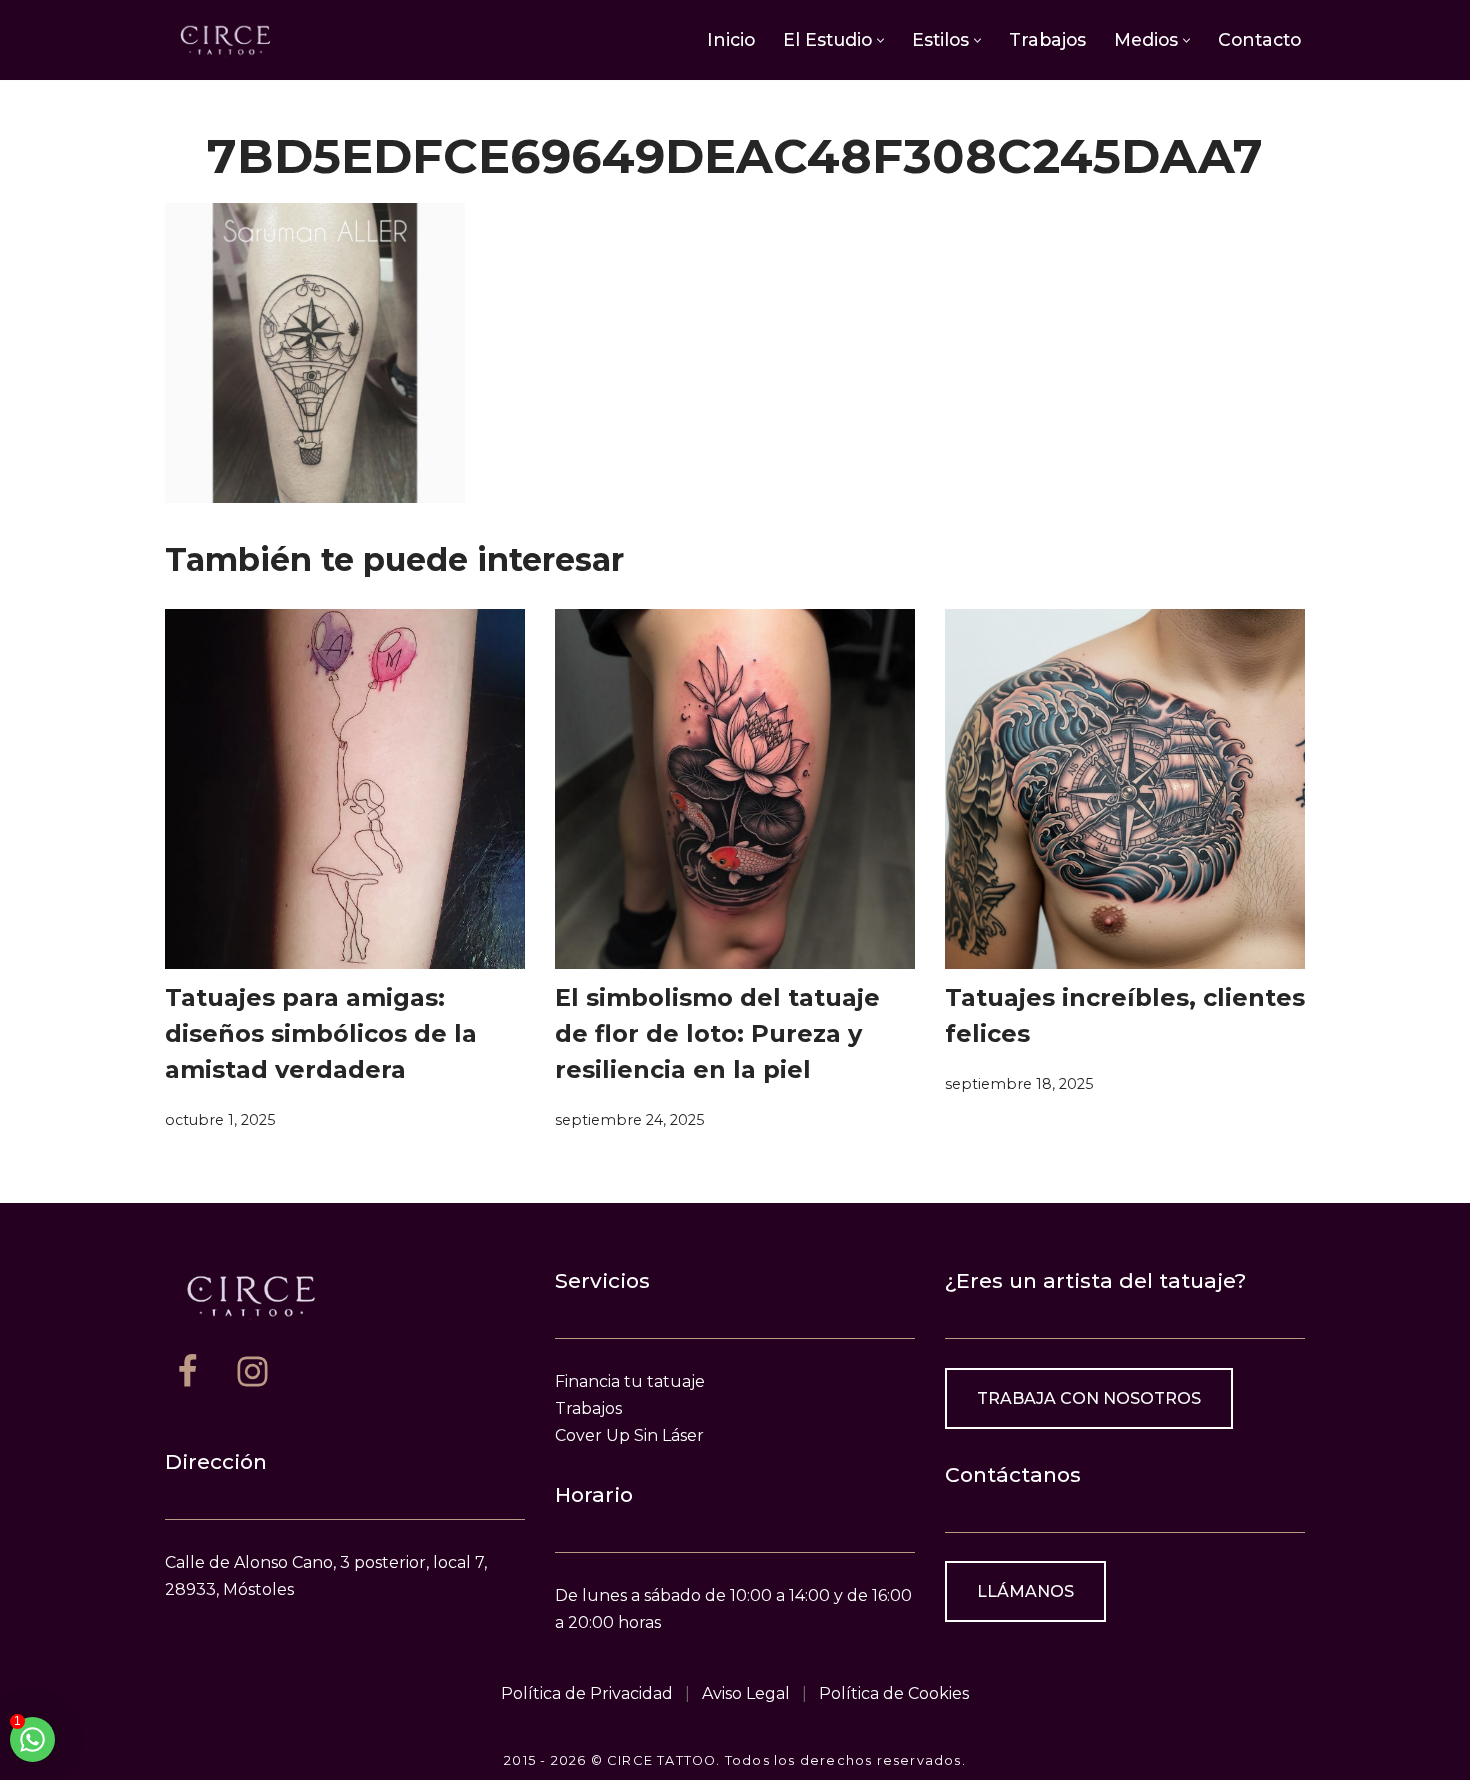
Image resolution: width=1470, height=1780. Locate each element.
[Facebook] (187, 1371)
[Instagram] (252, 1371)
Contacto (1259, 39)
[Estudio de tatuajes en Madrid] (225, 39)
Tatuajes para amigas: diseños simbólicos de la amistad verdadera (321, 1033)
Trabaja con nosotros (1089, 1398)
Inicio (731, 39)
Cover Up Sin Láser (629, 1435)
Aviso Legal (746, 1693)
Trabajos (1047, 39)
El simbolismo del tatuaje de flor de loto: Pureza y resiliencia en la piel (717, 1033)
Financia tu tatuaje (630, 1381)
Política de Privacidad (587, 1693)
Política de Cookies (894, 1693)
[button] (880, 40)
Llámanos (1025, 1591)
